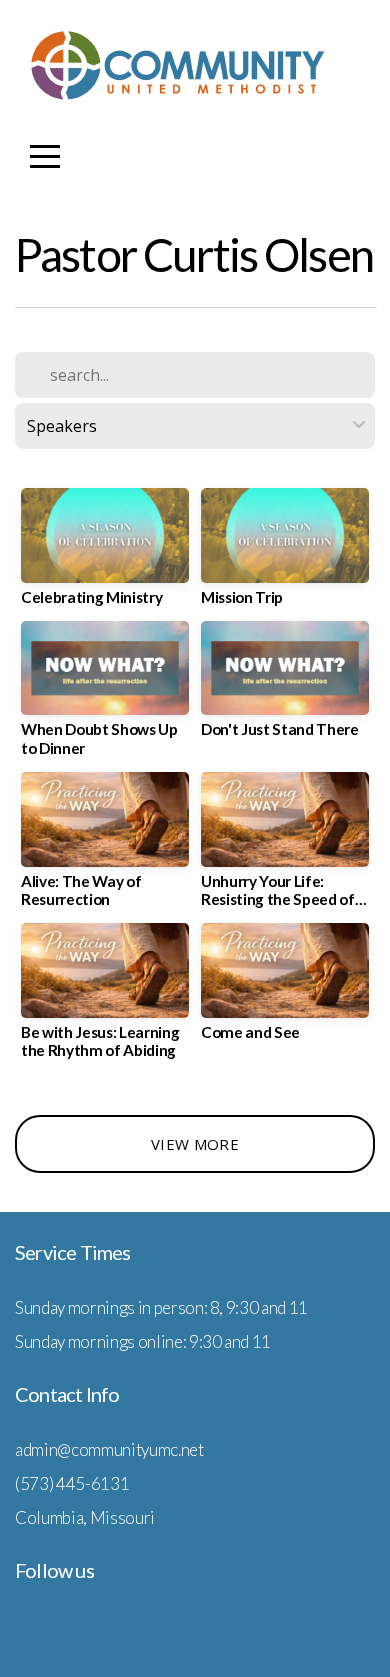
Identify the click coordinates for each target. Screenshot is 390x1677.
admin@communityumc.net (109, 1449)
